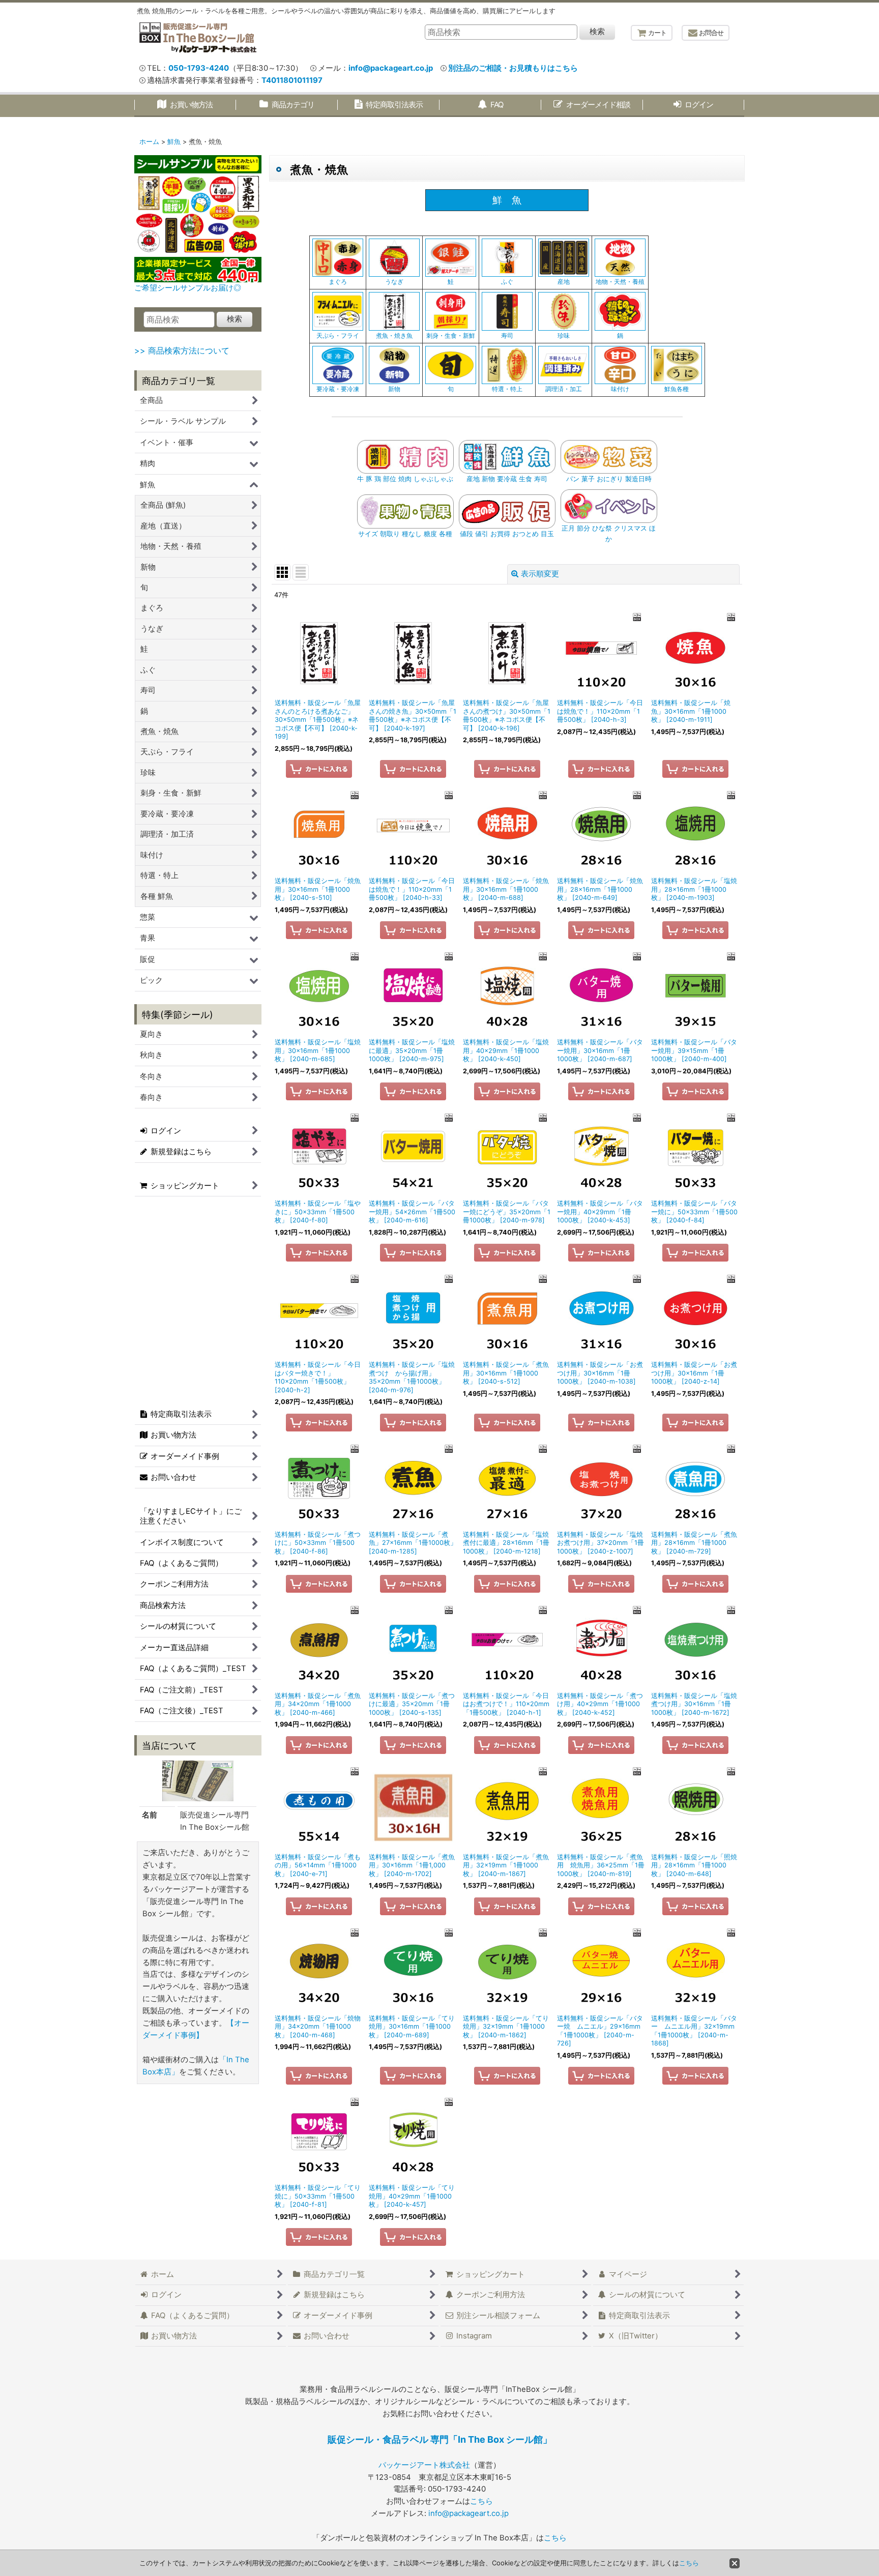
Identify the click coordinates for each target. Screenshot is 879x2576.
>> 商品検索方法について (182, 350)
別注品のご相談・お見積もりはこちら (513, 68)
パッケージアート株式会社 (424, 2465)
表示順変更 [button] (540, 574)
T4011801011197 (292, 80)
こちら (481, 2501)
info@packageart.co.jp (391, 68)
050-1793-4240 (199, 68)
